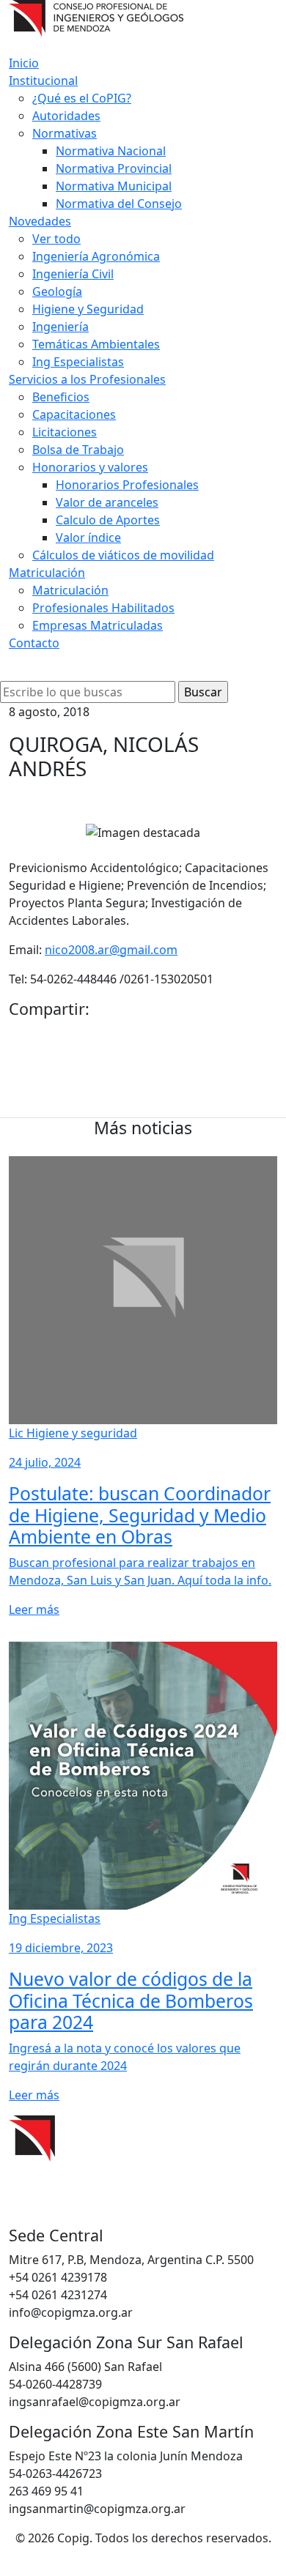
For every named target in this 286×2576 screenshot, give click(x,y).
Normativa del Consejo (119, 204)
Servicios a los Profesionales (87, 379)
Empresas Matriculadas (98, 625)
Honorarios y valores (90, 467)
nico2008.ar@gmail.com (111, 950)
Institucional (43, 81)
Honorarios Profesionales (127, 485)
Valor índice (88, 537)
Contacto (34, 643)
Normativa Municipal (114, 186)
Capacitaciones (74, 414)
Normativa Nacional (111, 151)
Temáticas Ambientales (96, 344)
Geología (57, 291)
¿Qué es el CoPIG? (82, 98)
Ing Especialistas (78, 362)
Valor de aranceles (107, 502)
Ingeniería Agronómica (96, 256)
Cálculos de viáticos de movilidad (123, 555)
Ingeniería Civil (73, 274)
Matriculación (47, 573)
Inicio (24, 63)
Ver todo (56, 239)
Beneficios (61, 397)
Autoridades (66, 116)
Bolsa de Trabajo (78, 450)
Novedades (40, 221)
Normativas (65, 133)
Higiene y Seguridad (88, 309)
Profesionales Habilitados (103, 608)
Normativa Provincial (114, 168)
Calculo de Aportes (108, 520)
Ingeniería (60, 327)
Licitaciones (65, 432)
